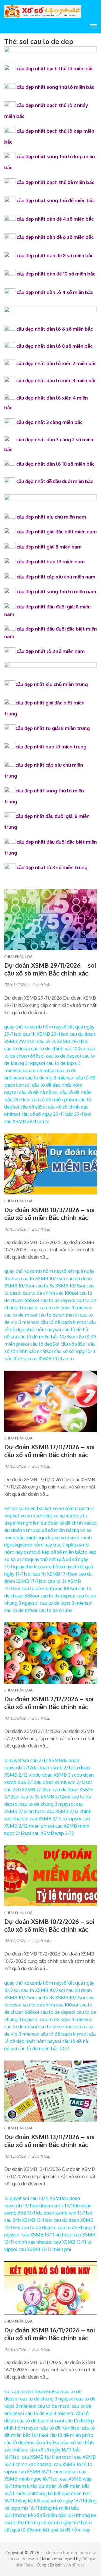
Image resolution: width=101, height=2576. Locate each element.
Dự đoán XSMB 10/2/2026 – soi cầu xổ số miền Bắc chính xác (49, 1925)
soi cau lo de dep (57, 1056)
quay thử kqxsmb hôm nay (33, 1027)
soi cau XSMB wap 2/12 (49, 1833)
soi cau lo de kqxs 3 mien (59, 1307)
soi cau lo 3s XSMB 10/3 (53, 1286)
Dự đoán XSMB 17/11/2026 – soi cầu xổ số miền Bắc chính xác (49, 1451)
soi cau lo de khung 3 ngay (40, 1804)
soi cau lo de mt (32, 1070)
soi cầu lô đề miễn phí (47, 1099)
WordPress (74, 2565)
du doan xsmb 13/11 (54, 2205)
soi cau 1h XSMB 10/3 (36, 1278)
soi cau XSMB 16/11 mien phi (41, 2471)
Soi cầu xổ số (26, 1107)
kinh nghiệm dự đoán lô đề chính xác (52, 1523)
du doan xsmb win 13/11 (62, 2213)
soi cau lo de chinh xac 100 (52, 1048)
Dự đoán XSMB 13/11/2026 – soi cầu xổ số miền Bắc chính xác (49, 2141)
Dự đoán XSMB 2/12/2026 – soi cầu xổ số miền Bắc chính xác (49, 1703)
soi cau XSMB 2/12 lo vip (49, 1818)
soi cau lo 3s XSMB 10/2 (53, 1997)
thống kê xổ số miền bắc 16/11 (46, 2515)
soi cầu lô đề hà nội (32, 1092)
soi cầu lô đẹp (38, 1344)
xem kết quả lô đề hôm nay (61, 2530)
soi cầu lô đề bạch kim (57, 1322)
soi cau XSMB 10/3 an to (48, 1358)
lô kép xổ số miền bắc (59, 1552)
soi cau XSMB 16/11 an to (40, 2457)
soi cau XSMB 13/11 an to (40, 2235)
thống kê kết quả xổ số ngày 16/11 (49, 2501)
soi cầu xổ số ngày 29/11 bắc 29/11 (49, 1114)
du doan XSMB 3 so (56, 1775)
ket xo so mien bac (24, 1508)
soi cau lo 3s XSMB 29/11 (56, 1041)
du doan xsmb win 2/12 (61, 1782)
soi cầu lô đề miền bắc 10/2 (40, 2048)
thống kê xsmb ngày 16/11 (55, 2522)
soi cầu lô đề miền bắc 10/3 (40, 1337)
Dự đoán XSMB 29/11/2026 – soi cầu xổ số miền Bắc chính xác (50, 969)
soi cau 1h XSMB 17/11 (48, 1574)
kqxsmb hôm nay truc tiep (43, 1545)
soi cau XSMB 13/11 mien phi (41, 2249)
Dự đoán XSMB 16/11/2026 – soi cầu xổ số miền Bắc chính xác (50, 2334)
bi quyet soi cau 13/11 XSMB (34, 2198)
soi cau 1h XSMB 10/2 (36, 1990)
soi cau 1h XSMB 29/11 (39, 1034)
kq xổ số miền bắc (55, 1530)
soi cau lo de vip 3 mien (43, 1078)
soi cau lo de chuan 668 (29, 2391)
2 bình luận (42, 985)
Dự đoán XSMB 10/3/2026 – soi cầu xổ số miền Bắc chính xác (49, 1214)
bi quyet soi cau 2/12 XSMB (33, 1760)
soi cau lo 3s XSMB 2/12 (39, 1797)
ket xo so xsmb (29, 1516)
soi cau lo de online (52, 1315)
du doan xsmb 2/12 (52, 1768)
